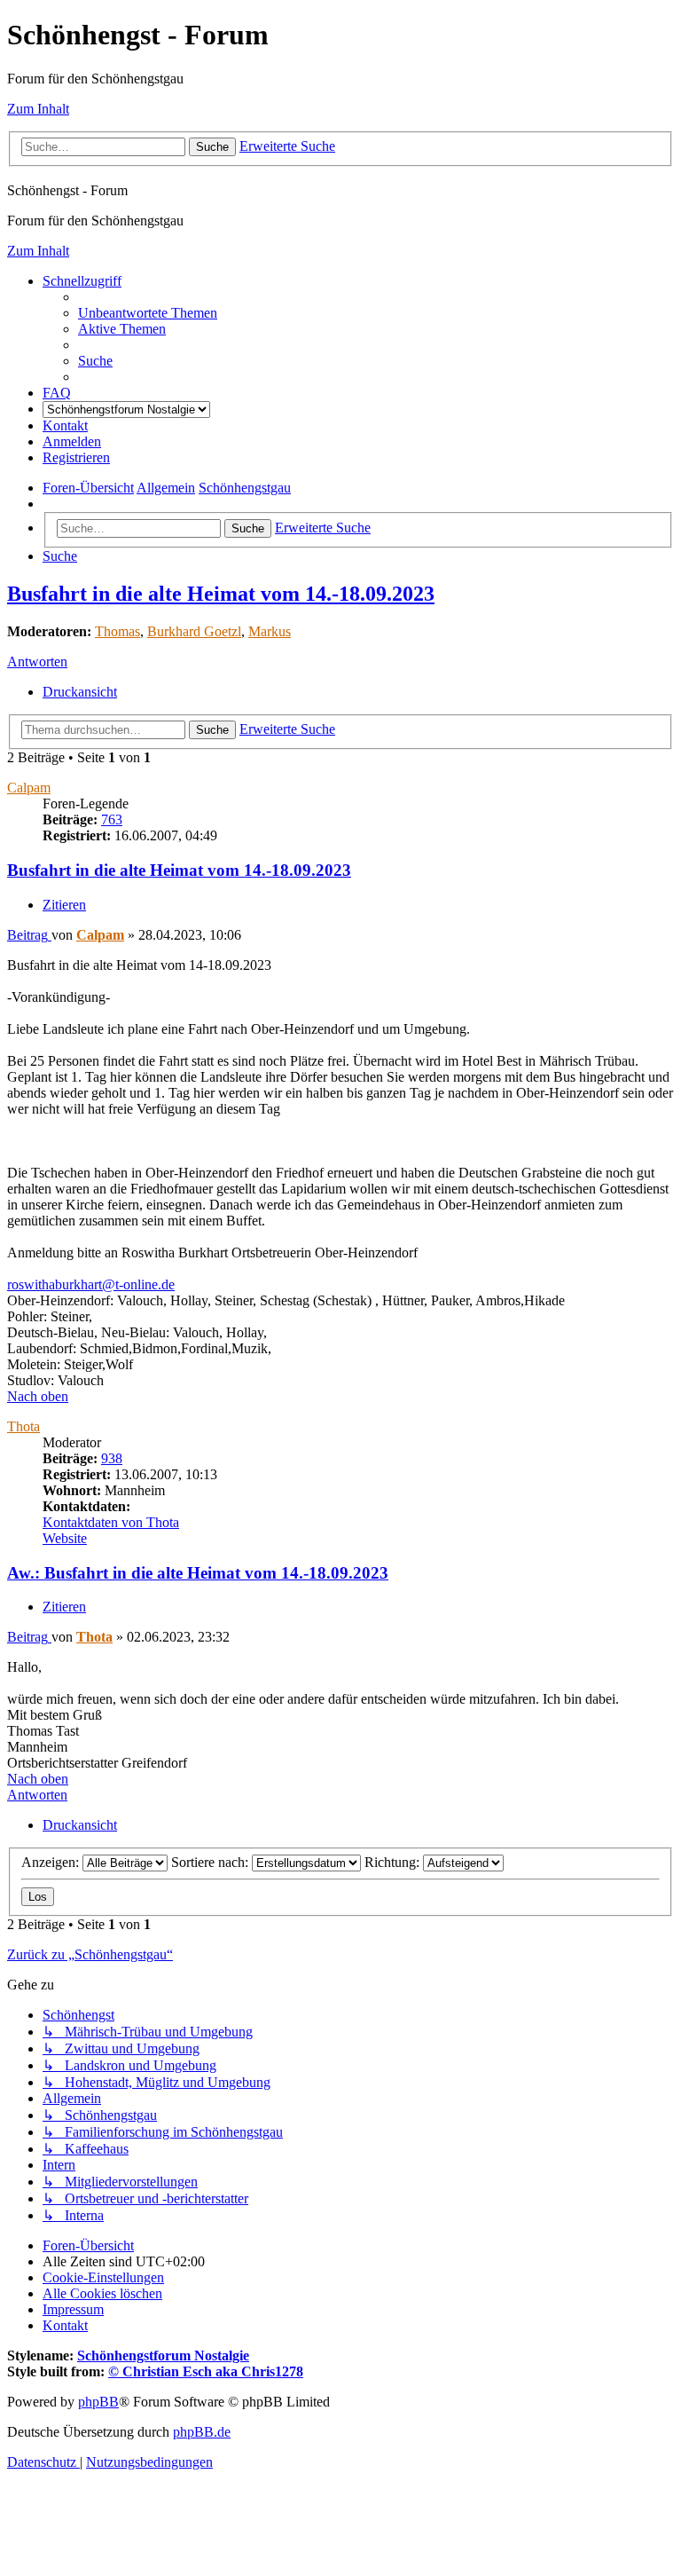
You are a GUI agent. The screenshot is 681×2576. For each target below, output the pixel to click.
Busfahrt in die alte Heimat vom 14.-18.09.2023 (221, 594)
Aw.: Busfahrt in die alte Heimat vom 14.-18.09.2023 (198, 1573)
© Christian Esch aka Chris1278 (206, 2371)
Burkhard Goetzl (194, 631)
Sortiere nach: (211, 1862)
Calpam (29, 788)
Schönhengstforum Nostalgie (163, 2355)
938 (112, 1458)
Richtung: (394, 1862)
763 (112, 819)
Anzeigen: (52, 1862)
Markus (270, 631)
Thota (23, 1426)
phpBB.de (202, 2432)
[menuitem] (148, 313)
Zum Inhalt (38, 109)
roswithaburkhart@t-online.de (91, 1284)
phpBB (98, 2402)
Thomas (117, 631)
